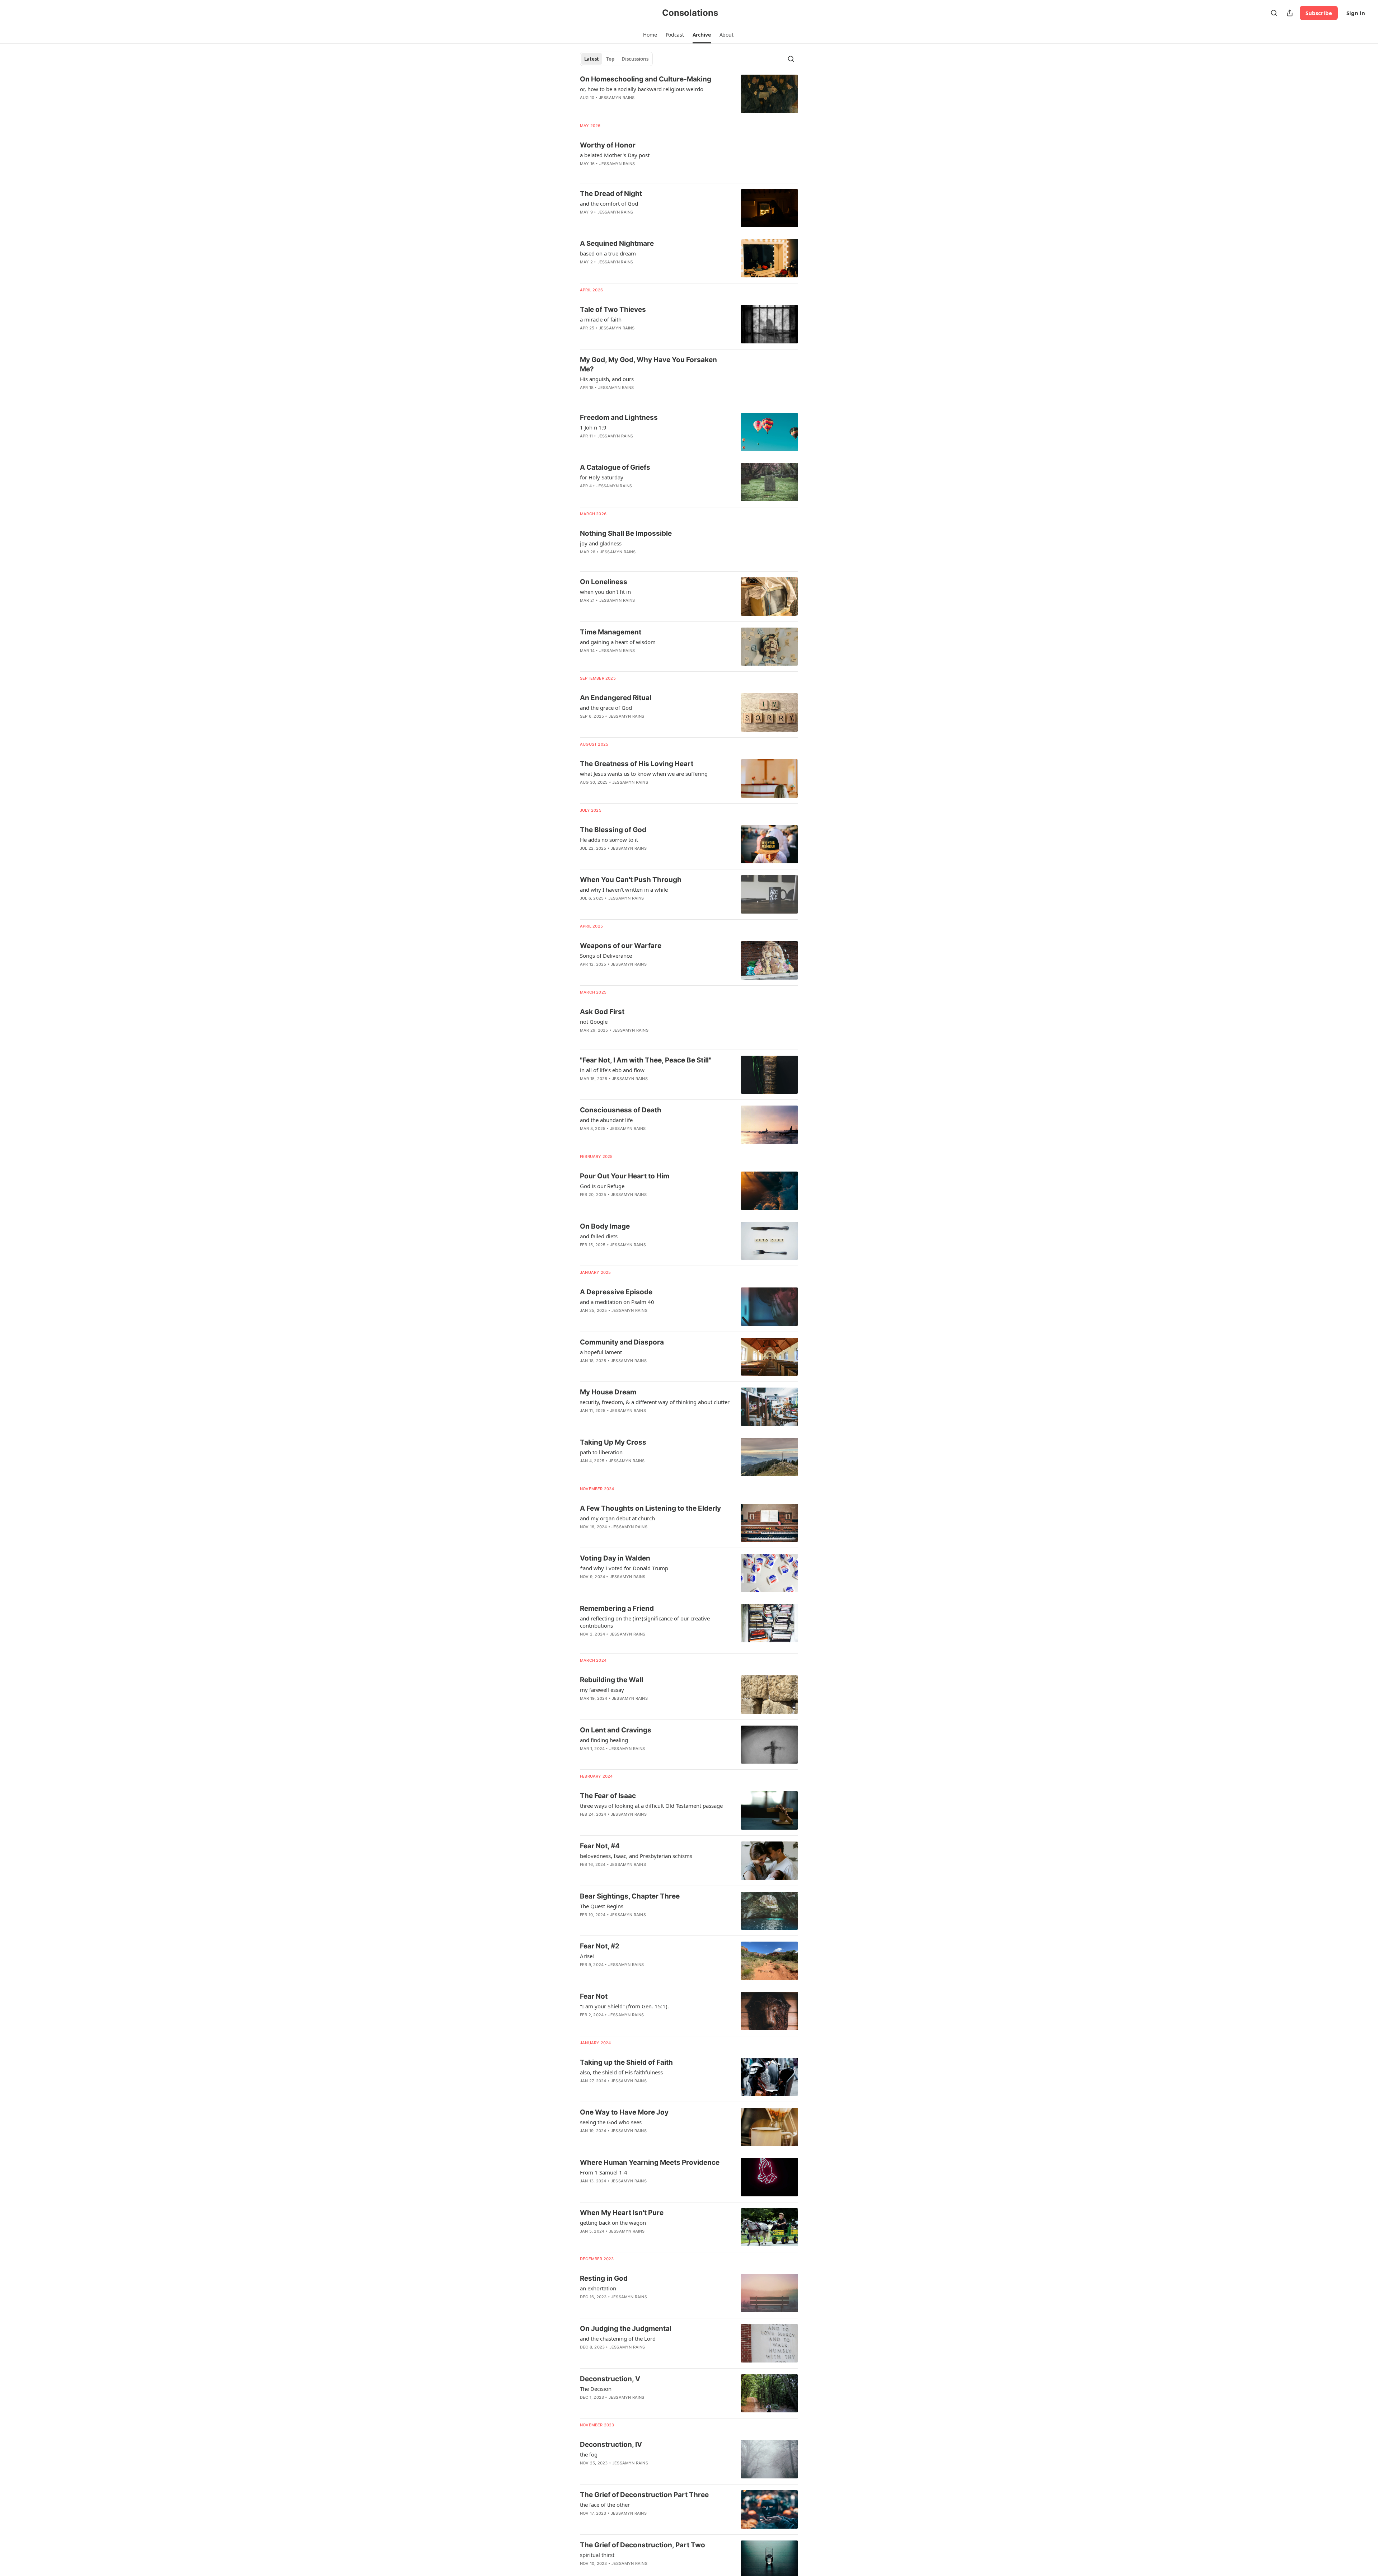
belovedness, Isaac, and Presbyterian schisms (636, 1856)
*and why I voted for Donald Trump (624, 1568)
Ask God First (602, 1012)
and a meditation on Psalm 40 (617, 1302)
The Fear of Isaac (608, 1796)
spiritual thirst (597, 2555)
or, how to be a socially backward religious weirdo (642, 89)
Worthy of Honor (608, 145)
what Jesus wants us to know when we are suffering (644, 774)
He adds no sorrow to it (609, 840)
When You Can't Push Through (631, 880)
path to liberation (601, 1452)
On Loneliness (604, 582)
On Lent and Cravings (616, 1730)
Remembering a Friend (617, 1608)
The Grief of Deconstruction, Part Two (643, 2545)
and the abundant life (606, 1120)
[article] (689, 94)
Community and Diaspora (622, 1342)
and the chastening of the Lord (618, 2338)
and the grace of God (606, 708)
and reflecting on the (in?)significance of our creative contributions (645, 1622)
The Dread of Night (611, 194)
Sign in (1356, 13)
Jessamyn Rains (617, 98)
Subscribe (1319, 13)
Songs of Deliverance (606, 956)
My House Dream (608, 1392)
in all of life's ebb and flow (612, 1070)
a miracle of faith (601, 319)
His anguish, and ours (607, 379)
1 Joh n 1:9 (593, 427)
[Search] (1274, 13)
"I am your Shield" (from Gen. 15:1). (624, 2006)
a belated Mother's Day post (615, 155)
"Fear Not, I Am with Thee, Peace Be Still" (646, 1060)
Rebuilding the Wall (611, 1680)
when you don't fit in (605, 592)
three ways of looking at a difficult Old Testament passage (651, 1806)
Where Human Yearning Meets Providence (650, 2162)
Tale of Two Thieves (613, 309)
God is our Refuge (602, 1186)
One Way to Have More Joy (624, 2112)
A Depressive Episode (616, 1292)
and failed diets (599, 1236)
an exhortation (598, 2288)
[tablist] (616, 59)
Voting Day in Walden (615, 1558)
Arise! (587, 1956)
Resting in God (604, 2278)
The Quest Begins (602, 1906)
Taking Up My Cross (613, 1442)
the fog (589, 2454)
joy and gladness (601, 543)
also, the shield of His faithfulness (621, 2072)
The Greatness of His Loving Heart (637, 764)
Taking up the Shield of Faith (626, 2062)
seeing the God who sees (611, 2122)
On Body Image (605, 1226)
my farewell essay (602, 1690)
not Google (594, 1022)
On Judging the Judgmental (626, 2329)
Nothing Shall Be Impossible (626, 533)
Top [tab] (610, 59)
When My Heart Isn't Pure (622, 2213)
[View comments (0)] (635, 173)
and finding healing (604, 1740)
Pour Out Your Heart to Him (625, 1176)
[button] (650, 35)
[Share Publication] (1290, 13)
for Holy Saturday (602, 477)
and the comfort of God (609, 203)
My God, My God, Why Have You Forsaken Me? (648, 364)
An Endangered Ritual (616, 698)
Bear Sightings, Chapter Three (630, 1896)
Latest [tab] (592, 59)
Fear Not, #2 (600, 1946)
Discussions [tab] (635, 59)
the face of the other (605, 2505)
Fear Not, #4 (600, 1846)
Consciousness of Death (621, 1110)
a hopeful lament (601, 1352)
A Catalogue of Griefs (615, 467)
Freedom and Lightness (619, 417)
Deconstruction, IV (611, 2444)
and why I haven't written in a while (624, 890)
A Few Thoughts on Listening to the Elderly (650, 1508)
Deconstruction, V (610, 2379)
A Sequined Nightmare (617, 243)
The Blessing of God (613, 830)
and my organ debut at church (617, 1518)
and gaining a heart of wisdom (618, 642)
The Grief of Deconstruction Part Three (644, 2495)
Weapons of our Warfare (621, 946)
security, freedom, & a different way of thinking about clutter (655, 1402)
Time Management (611, 632)
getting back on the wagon (613, 2223)
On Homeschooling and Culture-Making (646, 79)
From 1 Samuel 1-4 (604, 2172)
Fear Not (594, 1996)
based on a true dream (608, 253)
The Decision (596, 2389)
